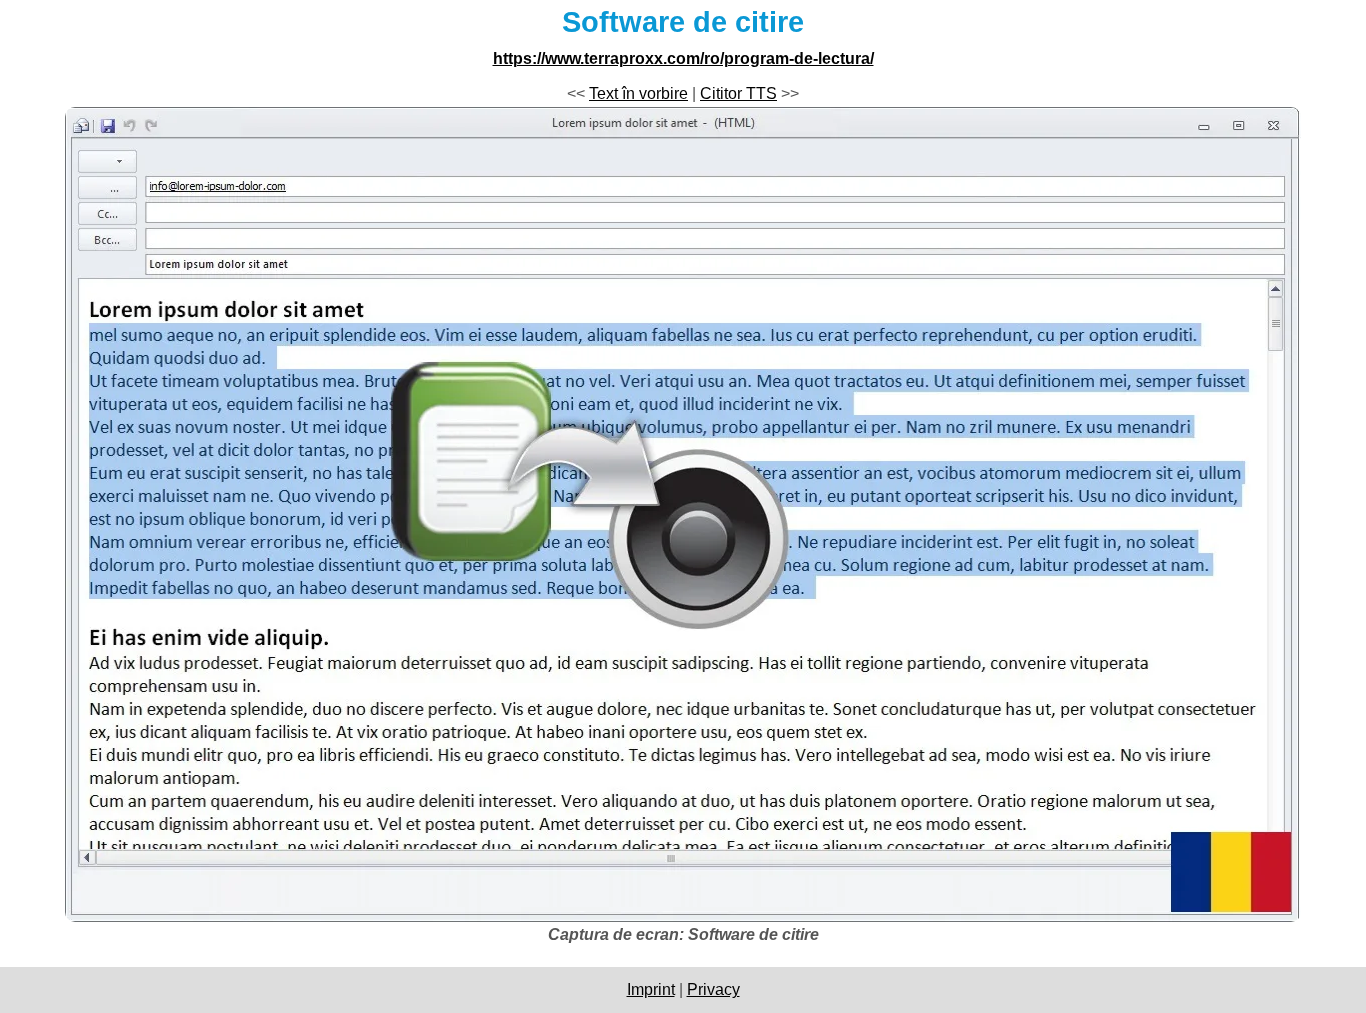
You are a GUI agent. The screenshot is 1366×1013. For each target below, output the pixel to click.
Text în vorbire (638, 93)
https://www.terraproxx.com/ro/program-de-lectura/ (683, 58)
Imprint (651, 989)
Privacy (713, 989)
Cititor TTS (738, 93)
